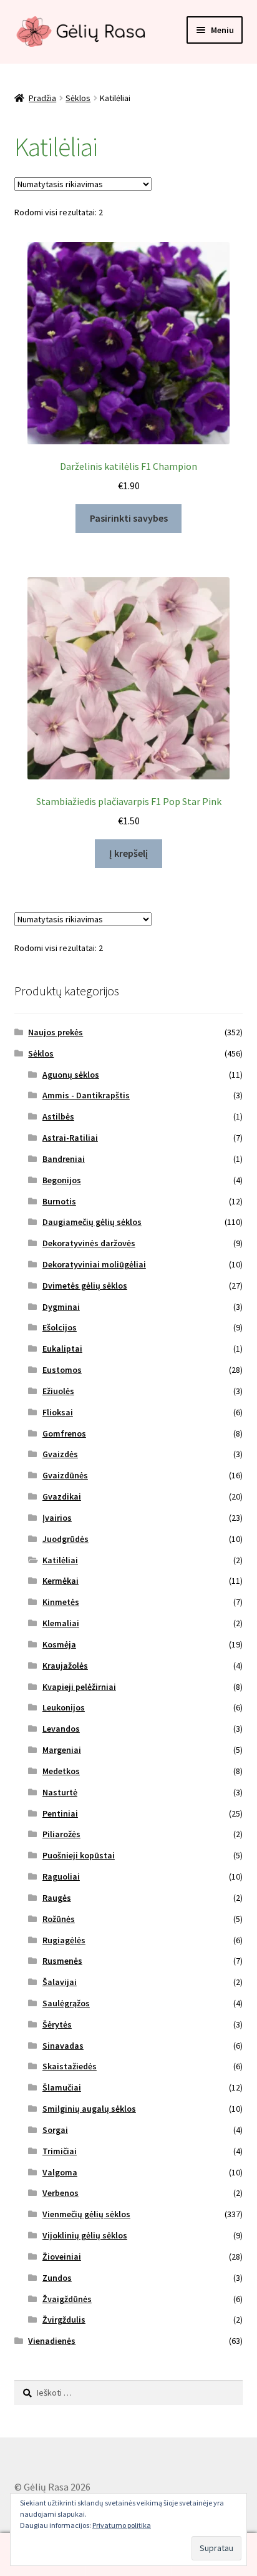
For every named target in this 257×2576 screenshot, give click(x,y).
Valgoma (60, 2172)
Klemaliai (61, 1623)
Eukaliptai (62, 1349)
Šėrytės (57, 2024)
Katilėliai (60, 1560)
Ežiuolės (58, 1391)
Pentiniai (60, 1813)
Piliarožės (61, 1834)
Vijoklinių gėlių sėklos (85, 2235)
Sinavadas (63, 2046)
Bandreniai (64, 1159)
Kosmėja (59, 1644)
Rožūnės (59, 1919)
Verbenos (61, 2193)
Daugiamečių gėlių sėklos (92, 1222)
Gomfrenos (64, 1433)
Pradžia (42, 98)
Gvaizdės (60, 1454)
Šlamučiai (62, 2087)
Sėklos (78, 98)
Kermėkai (61, 1581)
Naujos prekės (56, 1032)
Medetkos (61, 1771)
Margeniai (62, 1750)
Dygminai (61, 1307)
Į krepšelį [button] (128, 853)
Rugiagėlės (64, 1940)
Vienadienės (52, 2341)
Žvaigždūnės (67, 2299)
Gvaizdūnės (65, 1475)
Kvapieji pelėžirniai (79, 1687)
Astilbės (58, 1116)
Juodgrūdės (65, 1539)
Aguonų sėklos (71, 1075)
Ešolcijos (60, 1327)
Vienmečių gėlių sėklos (86, 2214)
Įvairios (57, 1518)
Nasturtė (60, 1792)
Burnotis (59, 1201)
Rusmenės (62, 1961)
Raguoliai (61, 1876)
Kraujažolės (65, 1666)
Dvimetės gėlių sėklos (85, 1286)
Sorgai (55, 2130)
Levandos (61, 1729)
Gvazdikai (62, 1496)
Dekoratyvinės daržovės (89, 1243)
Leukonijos (64, 1707)
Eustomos (62, 1370)
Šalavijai (60, 1982)
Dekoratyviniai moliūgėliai (94, 1264)
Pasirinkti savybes (129, 518)
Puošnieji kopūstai (79, 1855)
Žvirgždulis (64, 2320)
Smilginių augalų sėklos (89, 2109)
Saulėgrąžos (66, 2003)
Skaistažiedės (70, 2066)
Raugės (57, 1898)
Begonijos (62, 1180)
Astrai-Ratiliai (70, 1138)
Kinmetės (61, 1602)
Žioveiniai (62, 2256)
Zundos (57, 2278)
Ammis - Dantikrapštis (86, 1095)
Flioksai (58, 1412)
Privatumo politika (122, 2525)
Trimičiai (60, 2151)
